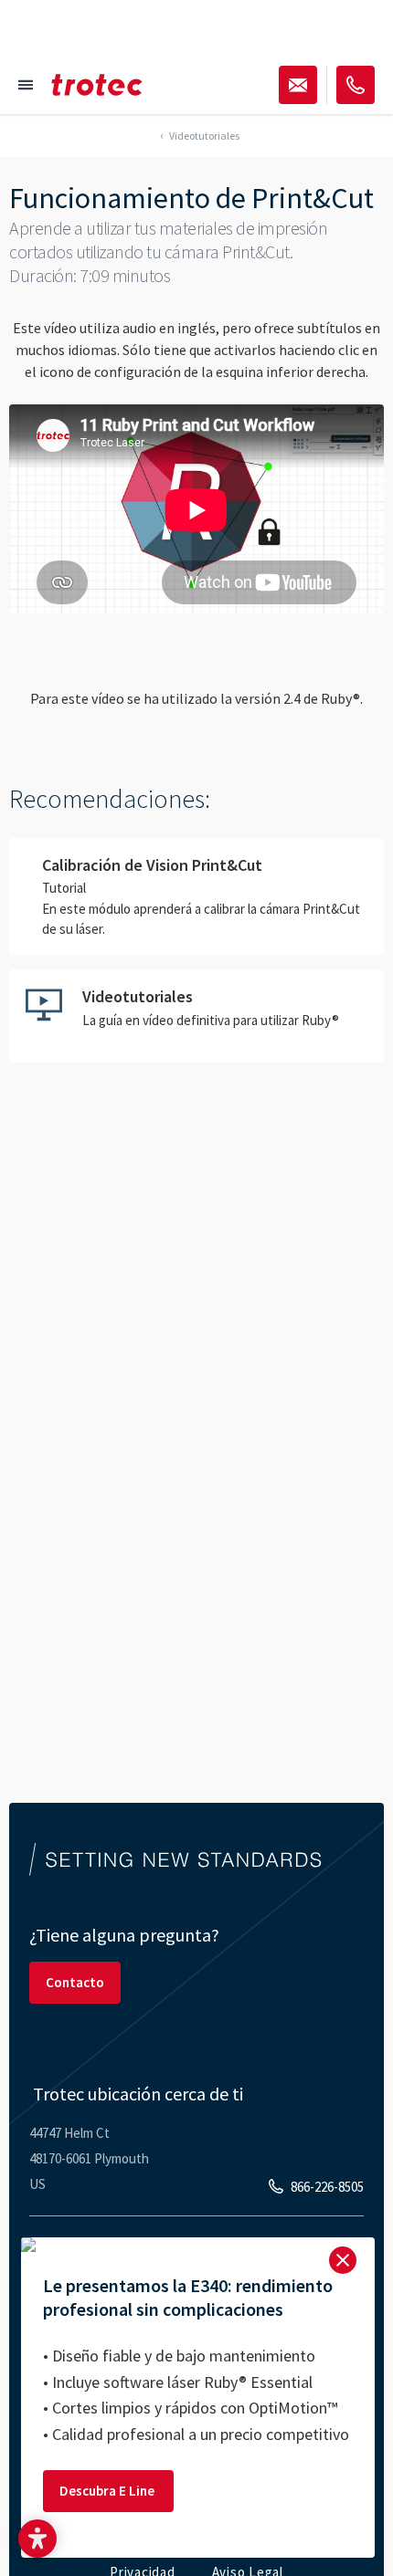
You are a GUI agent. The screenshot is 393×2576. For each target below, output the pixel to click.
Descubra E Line (108, 2491)
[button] (37, 2539)
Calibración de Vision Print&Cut (196, 896)
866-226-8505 (327, 2187)
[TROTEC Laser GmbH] (97, 85)
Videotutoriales (196, 1016)
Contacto (75, 1982)
